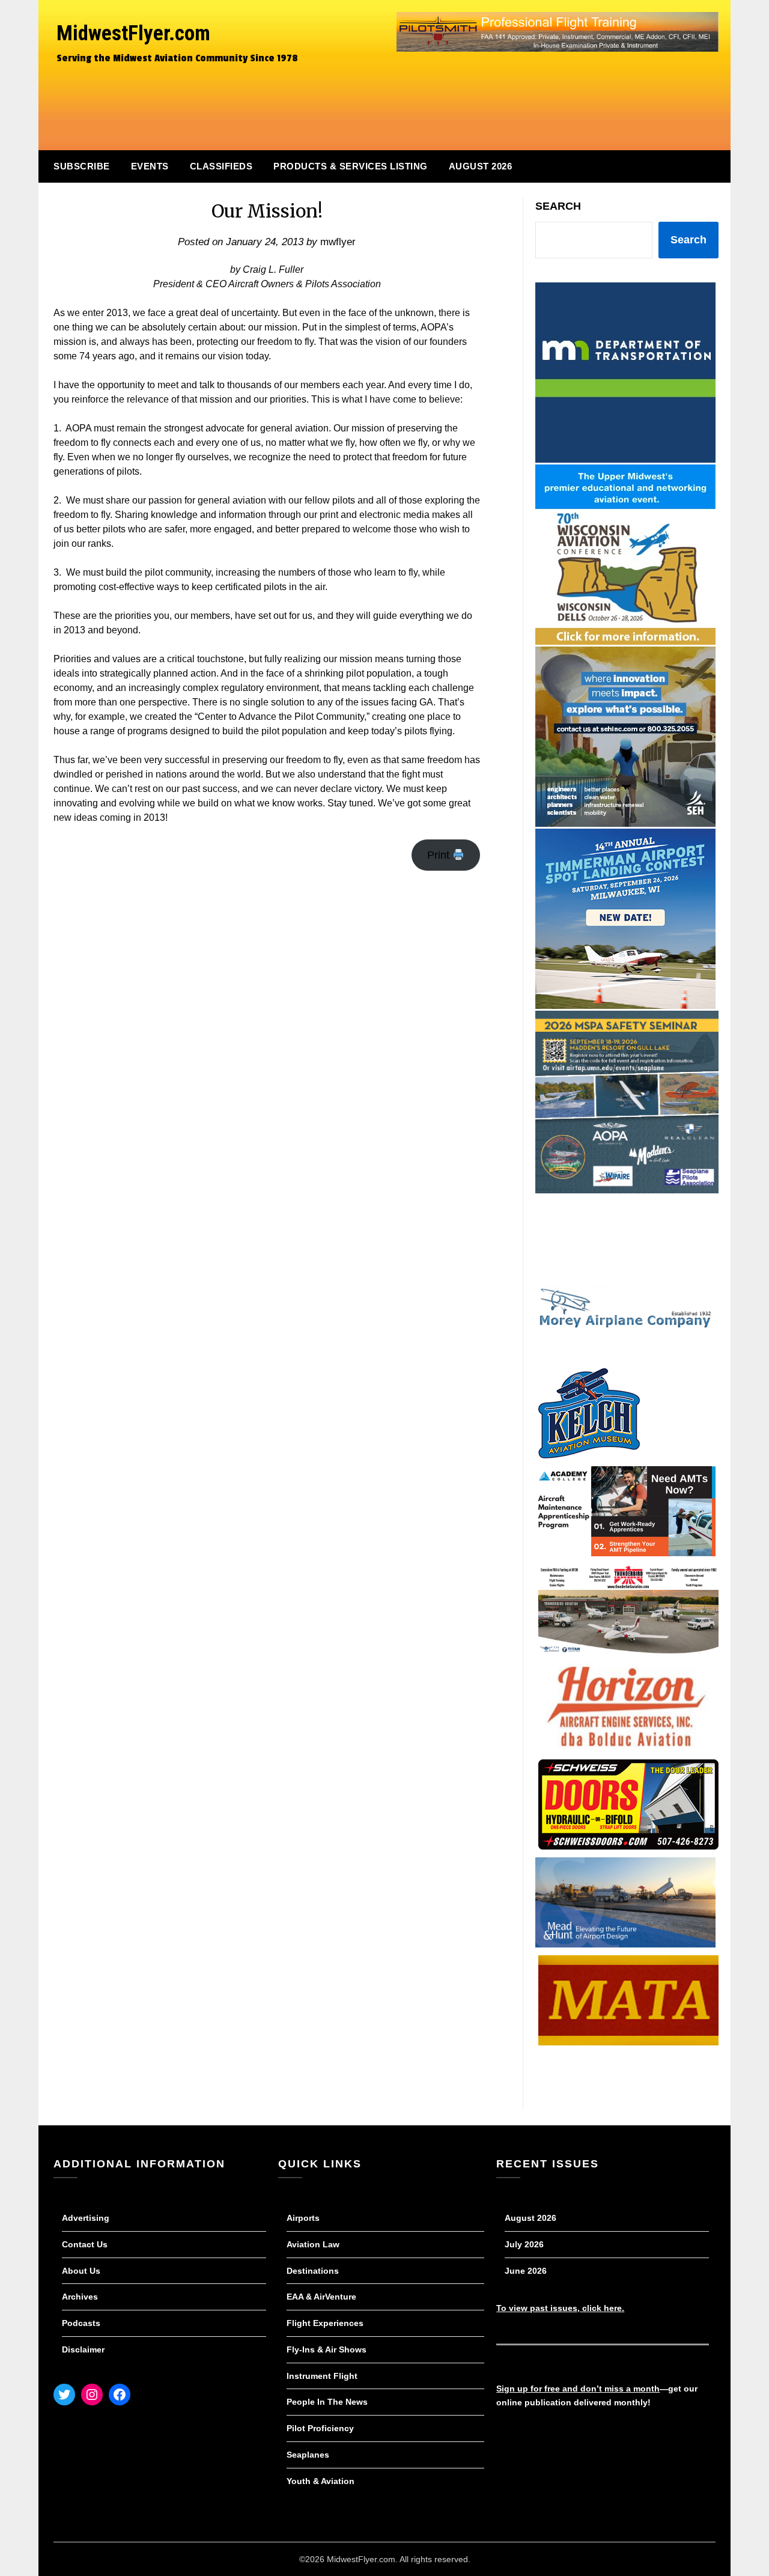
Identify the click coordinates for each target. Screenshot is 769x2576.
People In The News (327, 2402)
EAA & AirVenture (321, 2297)
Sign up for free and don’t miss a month (578, 2389)
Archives (80, 2297)
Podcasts (81, 2323)
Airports (303, 2218)
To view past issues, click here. (560, 2308)
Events (150, 166)
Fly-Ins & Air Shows (327, 2349)
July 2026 (524, 2244)
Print (440, 855)
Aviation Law (313, 2244)
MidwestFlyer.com (133, 33)
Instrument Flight (322, 2376)
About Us (81, 2271)
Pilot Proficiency (320, 2428)
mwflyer (338, 242)
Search (558, 206)
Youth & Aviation (321, 2481)
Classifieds (221, 166)
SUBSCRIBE (82, 166)
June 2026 (526, 2271)
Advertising (86, 2218)
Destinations (313, 2271)
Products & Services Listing (351, 166)
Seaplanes (308, 2455)
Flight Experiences (325, 2323)
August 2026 (481, 166)
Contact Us (85, 2244)
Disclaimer (83, 2349)
